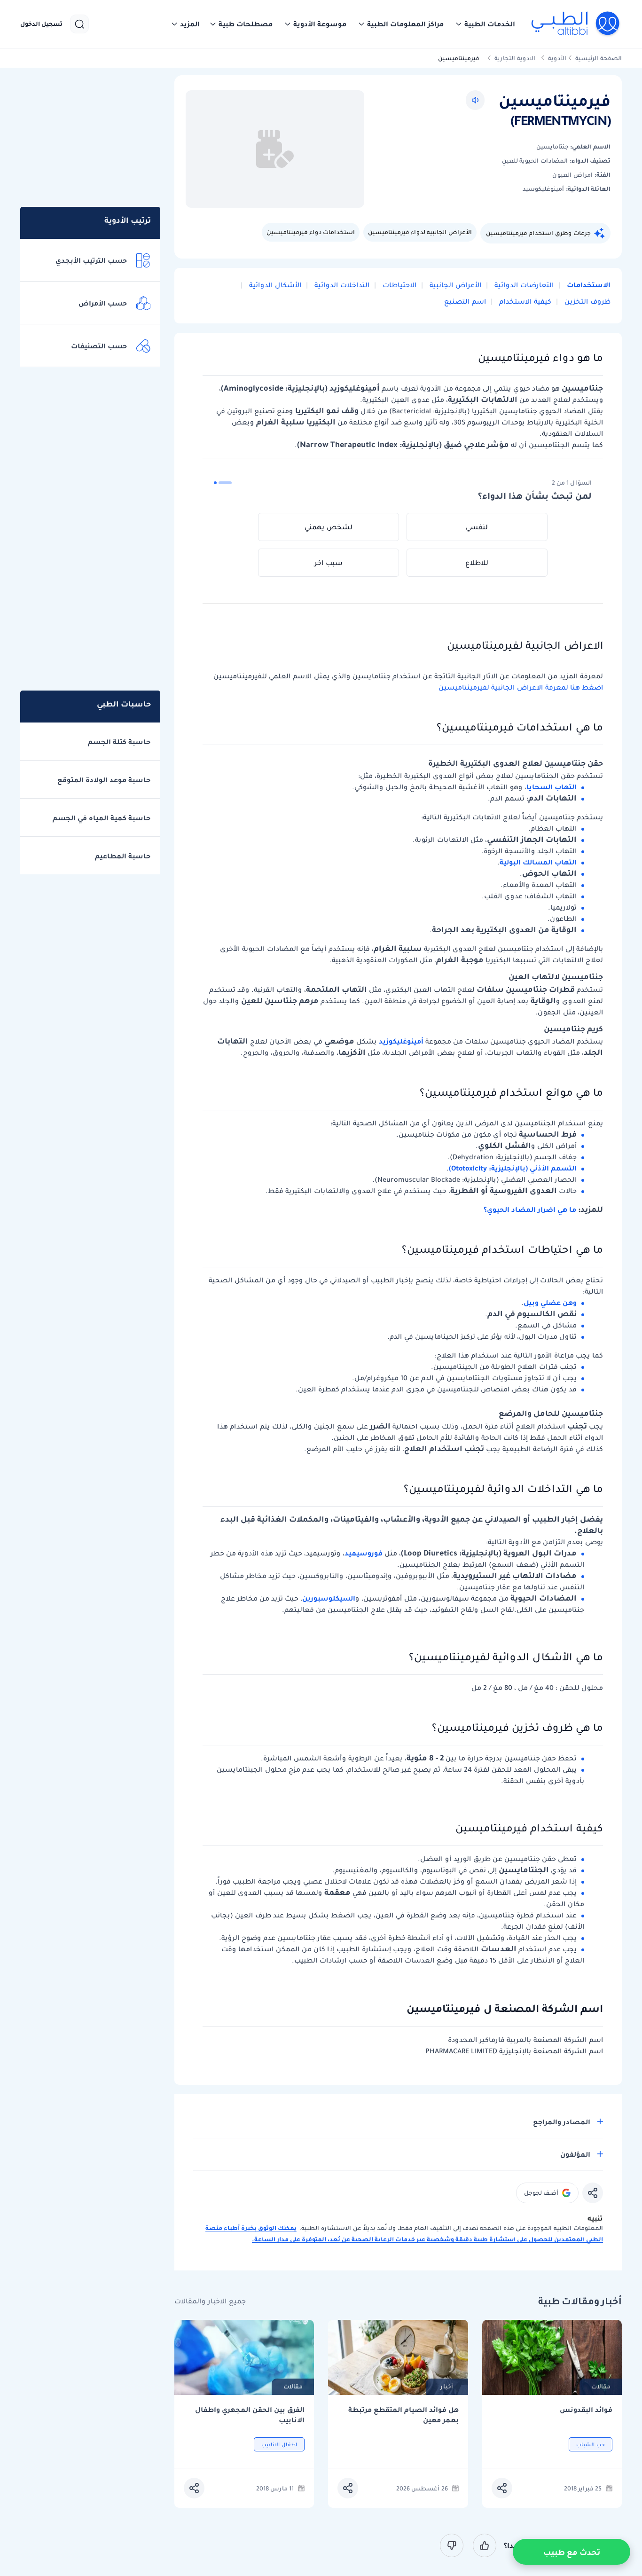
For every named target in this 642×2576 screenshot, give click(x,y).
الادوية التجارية (515, 58)
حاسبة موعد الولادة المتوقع (104, 780)
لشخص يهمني (329, 527)
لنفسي (477, 527)
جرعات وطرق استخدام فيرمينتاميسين (538, 233)
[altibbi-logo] (576, 24)
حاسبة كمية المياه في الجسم (102, 818)
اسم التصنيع (465, 301)
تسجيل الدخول (41, 24)
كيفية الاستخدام (524, 301)
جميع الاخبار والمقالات (210, 2301)
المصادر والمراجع (562, 2122)
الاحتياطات (399, 285)
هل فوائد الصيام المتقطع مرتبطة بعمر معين (403, 2415)
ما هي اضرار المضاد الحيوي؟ (530, 1209)
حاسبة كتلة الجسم (119, 742)
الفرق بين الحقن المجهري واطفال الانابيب (250, 2415)
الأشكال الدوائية (274, 285)
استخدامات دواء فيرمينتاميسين (311, 232)
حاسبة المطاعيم (123, 856)
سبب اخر (329, 563)
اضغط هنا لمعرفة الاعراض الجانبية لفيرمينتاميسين (521, 687)
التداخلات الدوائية (341, 285)
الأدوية (557, 58)
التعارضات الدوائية (523, 285)
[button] (485, 24)
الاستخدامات (588, 285)
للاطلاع (477, 563)
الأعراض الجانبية (454, 285)
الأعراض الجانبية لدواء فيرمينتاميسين (420, 232)
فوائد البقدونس (586, 2410)
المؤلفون (575, 2154)
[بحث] (79, 24)
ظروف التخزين (587, 301)
